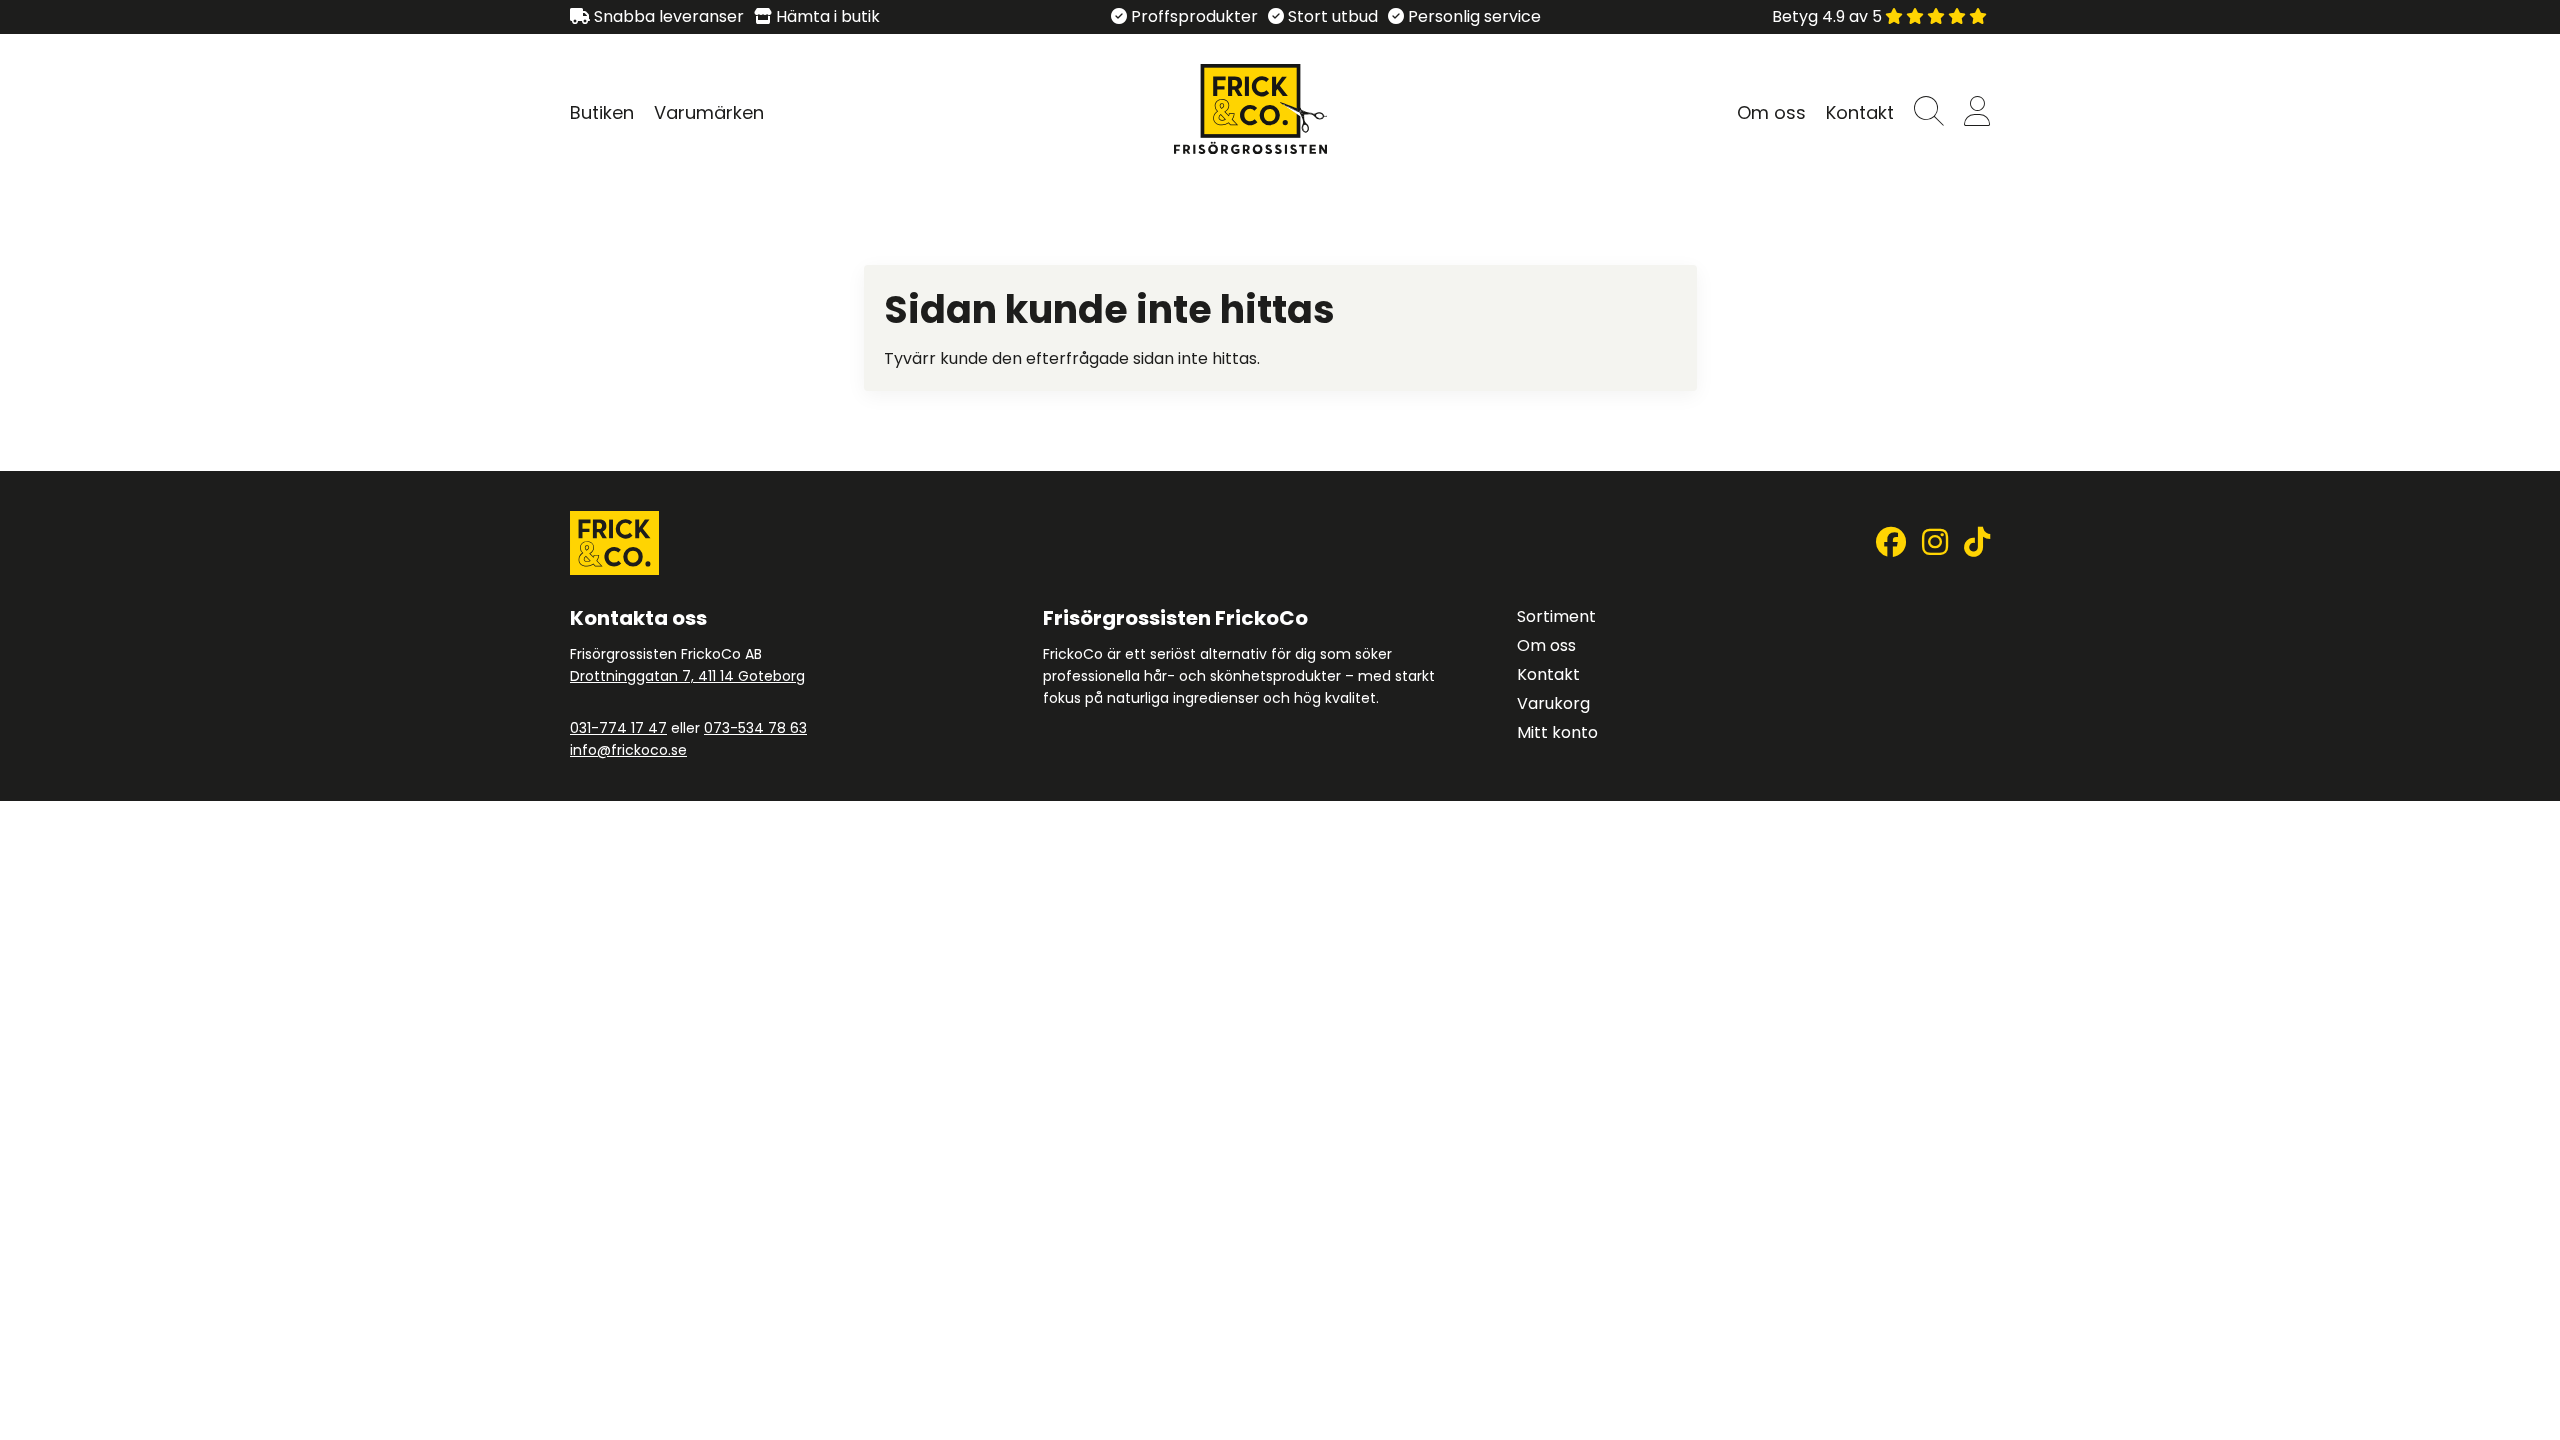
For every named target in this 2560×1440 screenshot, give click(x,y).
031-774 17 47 (618, 728)
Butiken (602, 112)
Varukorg (1553, 703)
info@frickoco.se (628, 750)
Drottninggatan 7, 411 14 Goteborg (687, 676)
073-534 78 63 (755, 728)
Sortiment (1556, 616)
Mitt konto (1557, 732)
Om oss (1771, 112)
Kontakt (1860, 112)
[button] (1929, 112)
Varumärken (709, 112)
